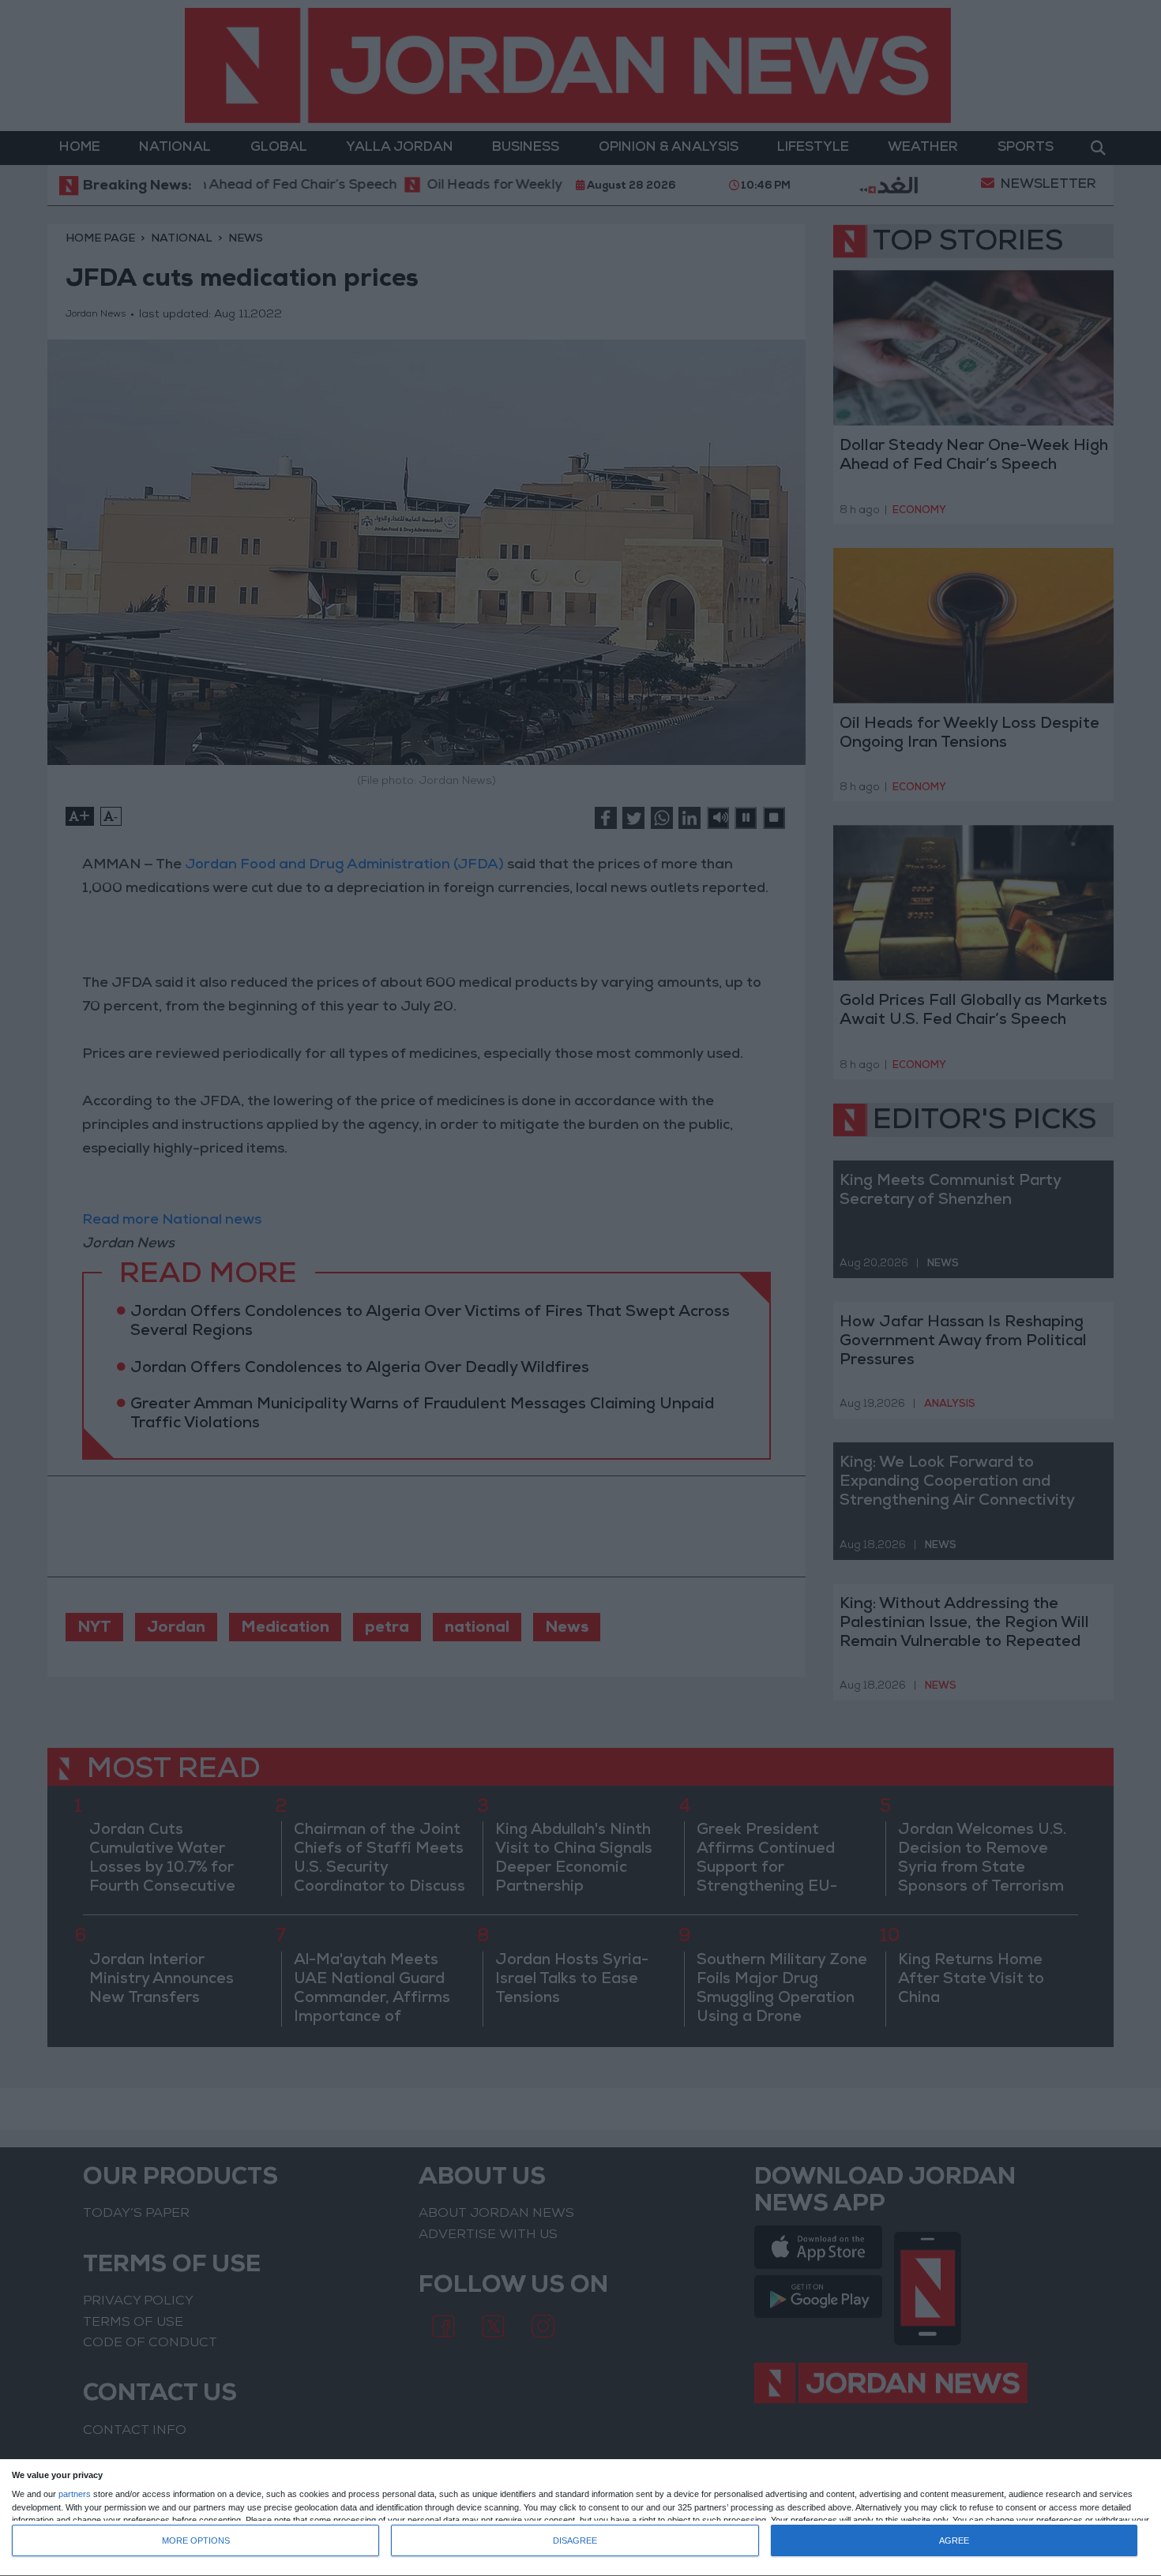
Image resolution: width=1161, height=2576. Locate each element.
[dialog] (580, 2518)
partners (75, 2494)
